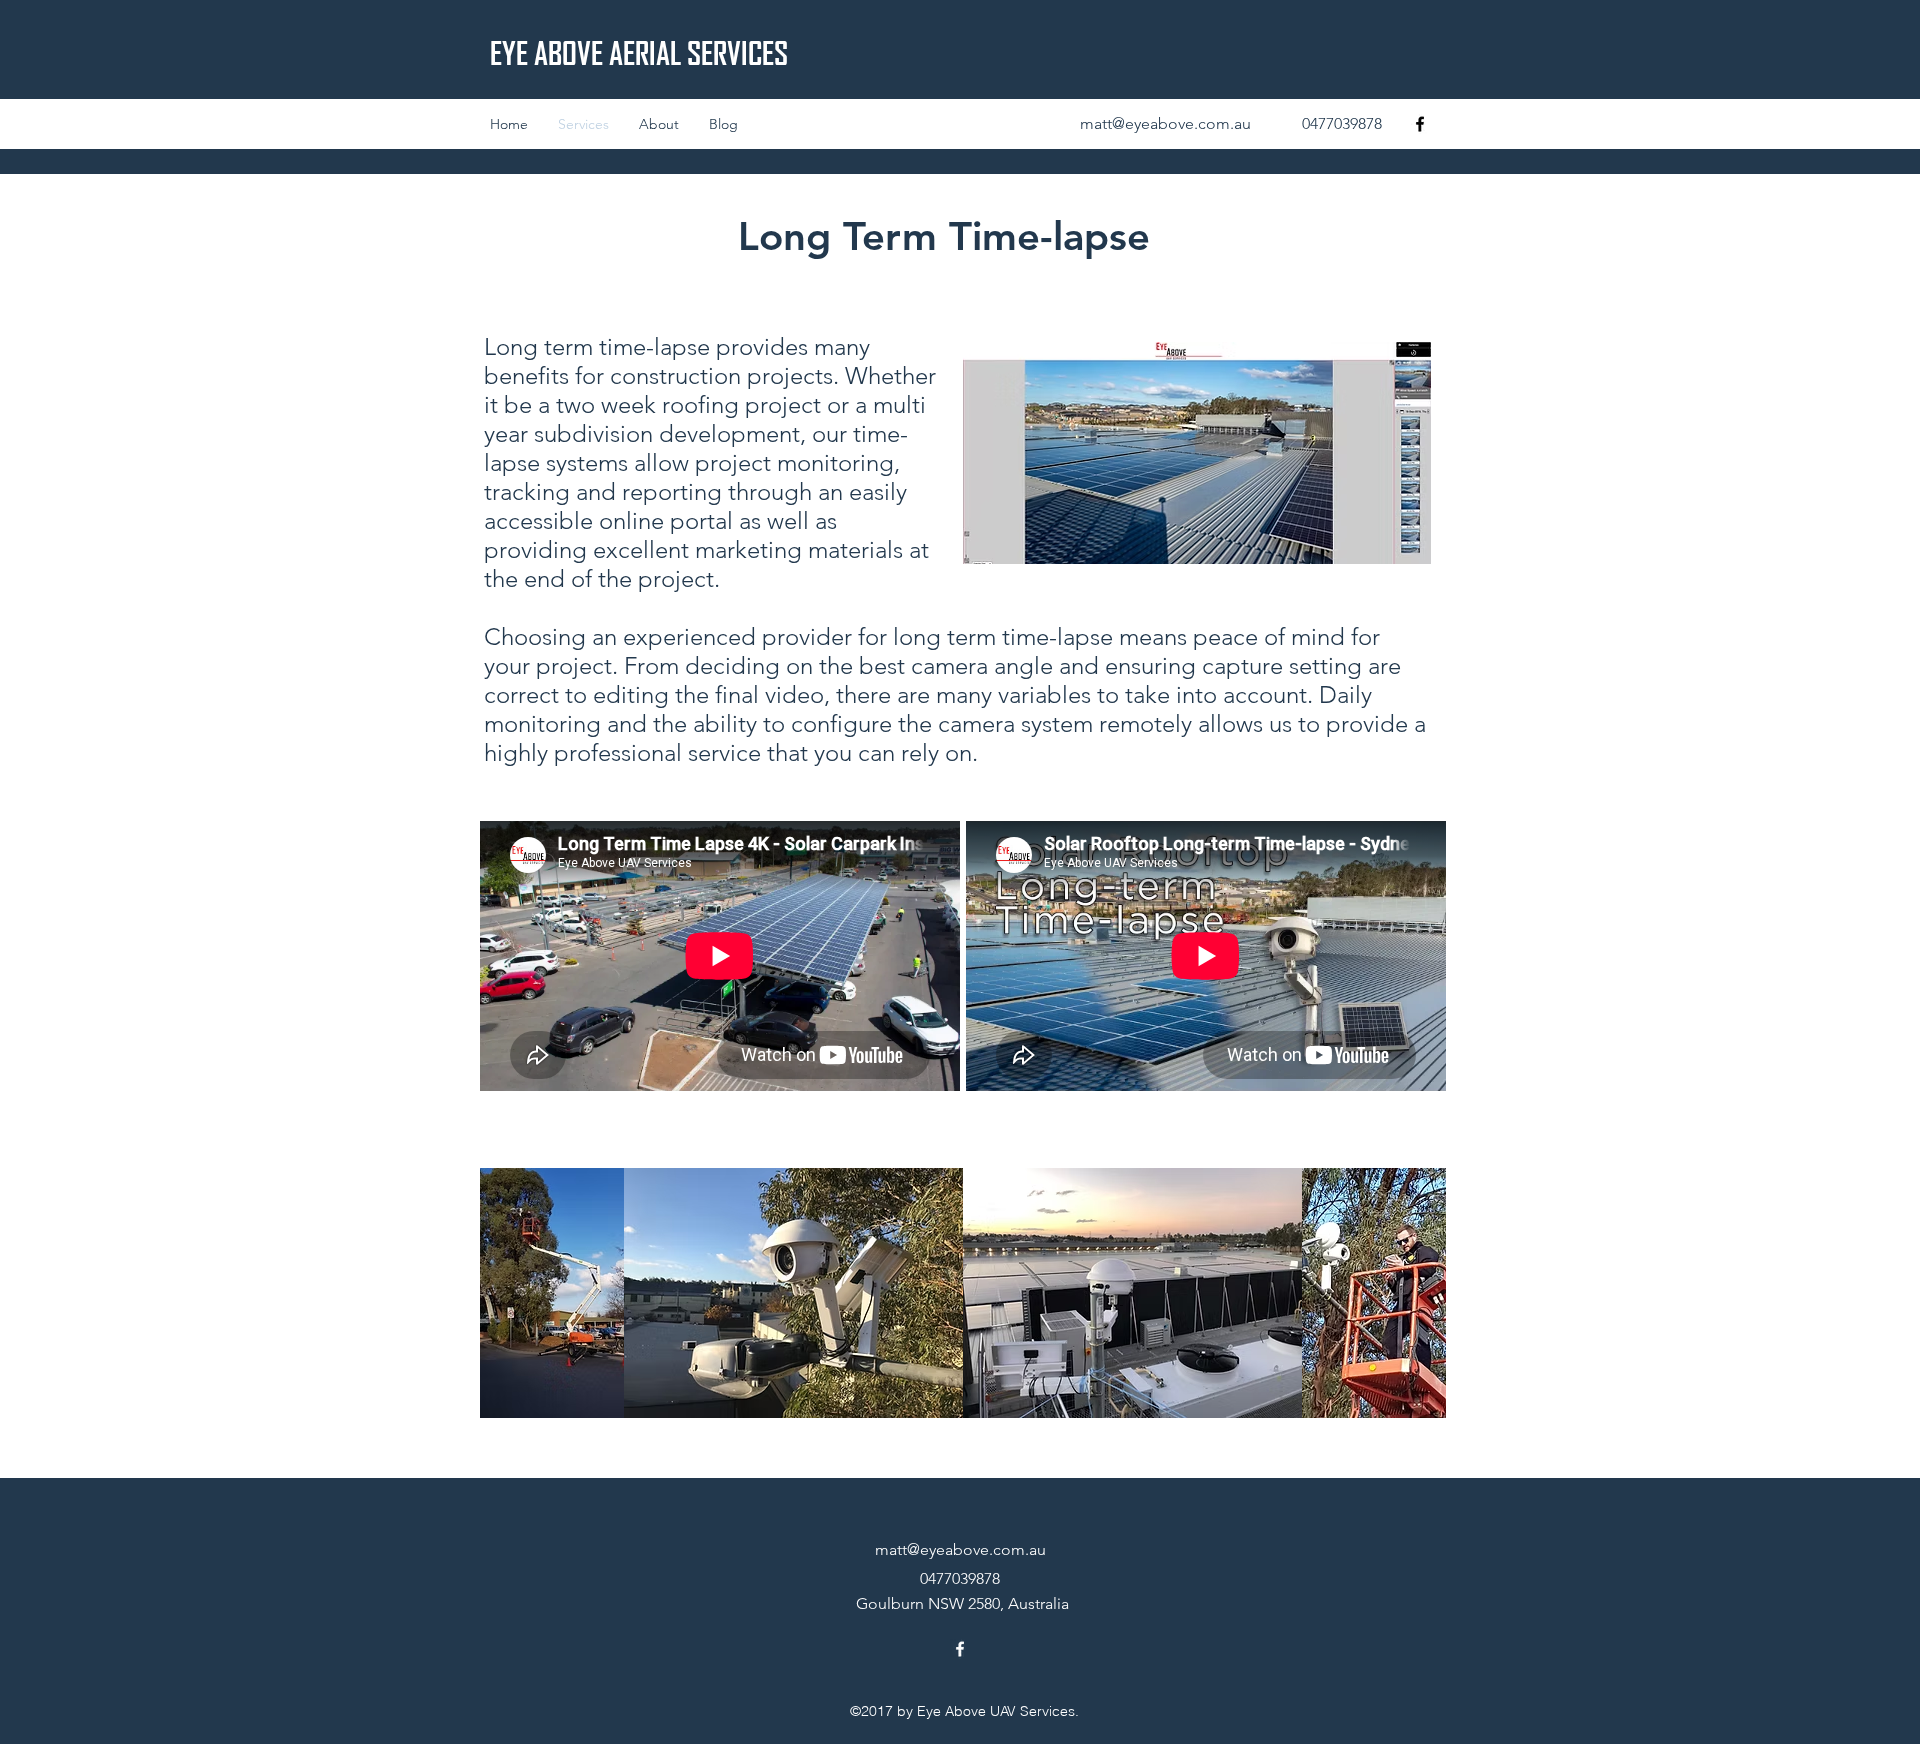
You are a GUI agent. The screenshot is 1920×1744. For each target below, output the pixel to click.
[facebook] (1420, 124)
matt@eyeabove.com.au (1165, 123)
